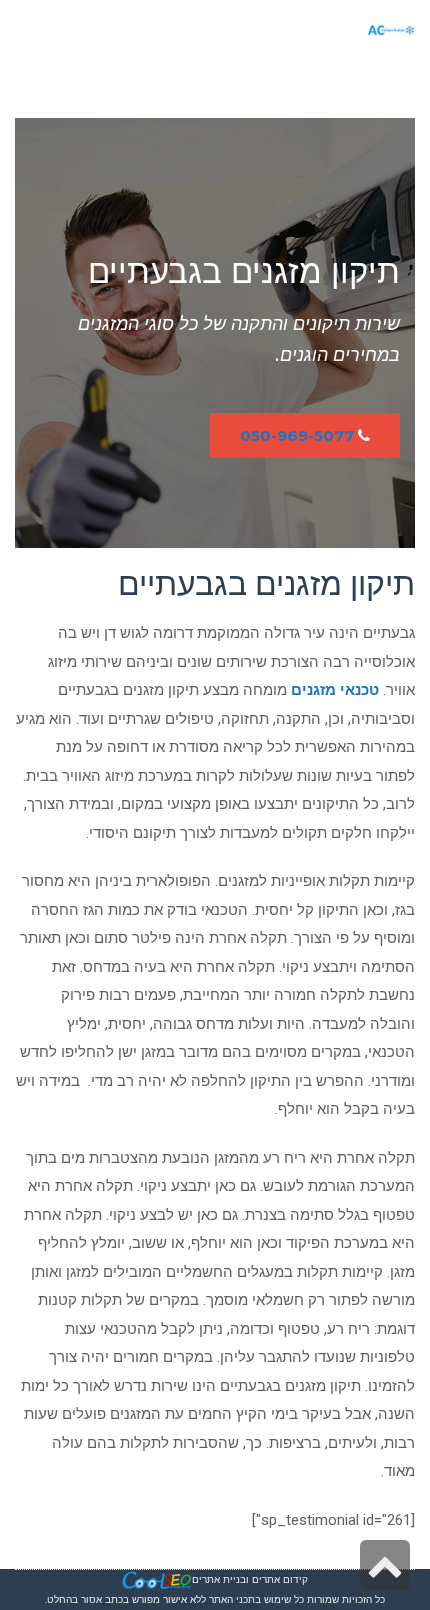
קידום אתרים (280, 1579)
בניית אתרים (219, 1579)
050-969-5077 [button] (297, 435)
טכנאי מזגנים (335, 690)
